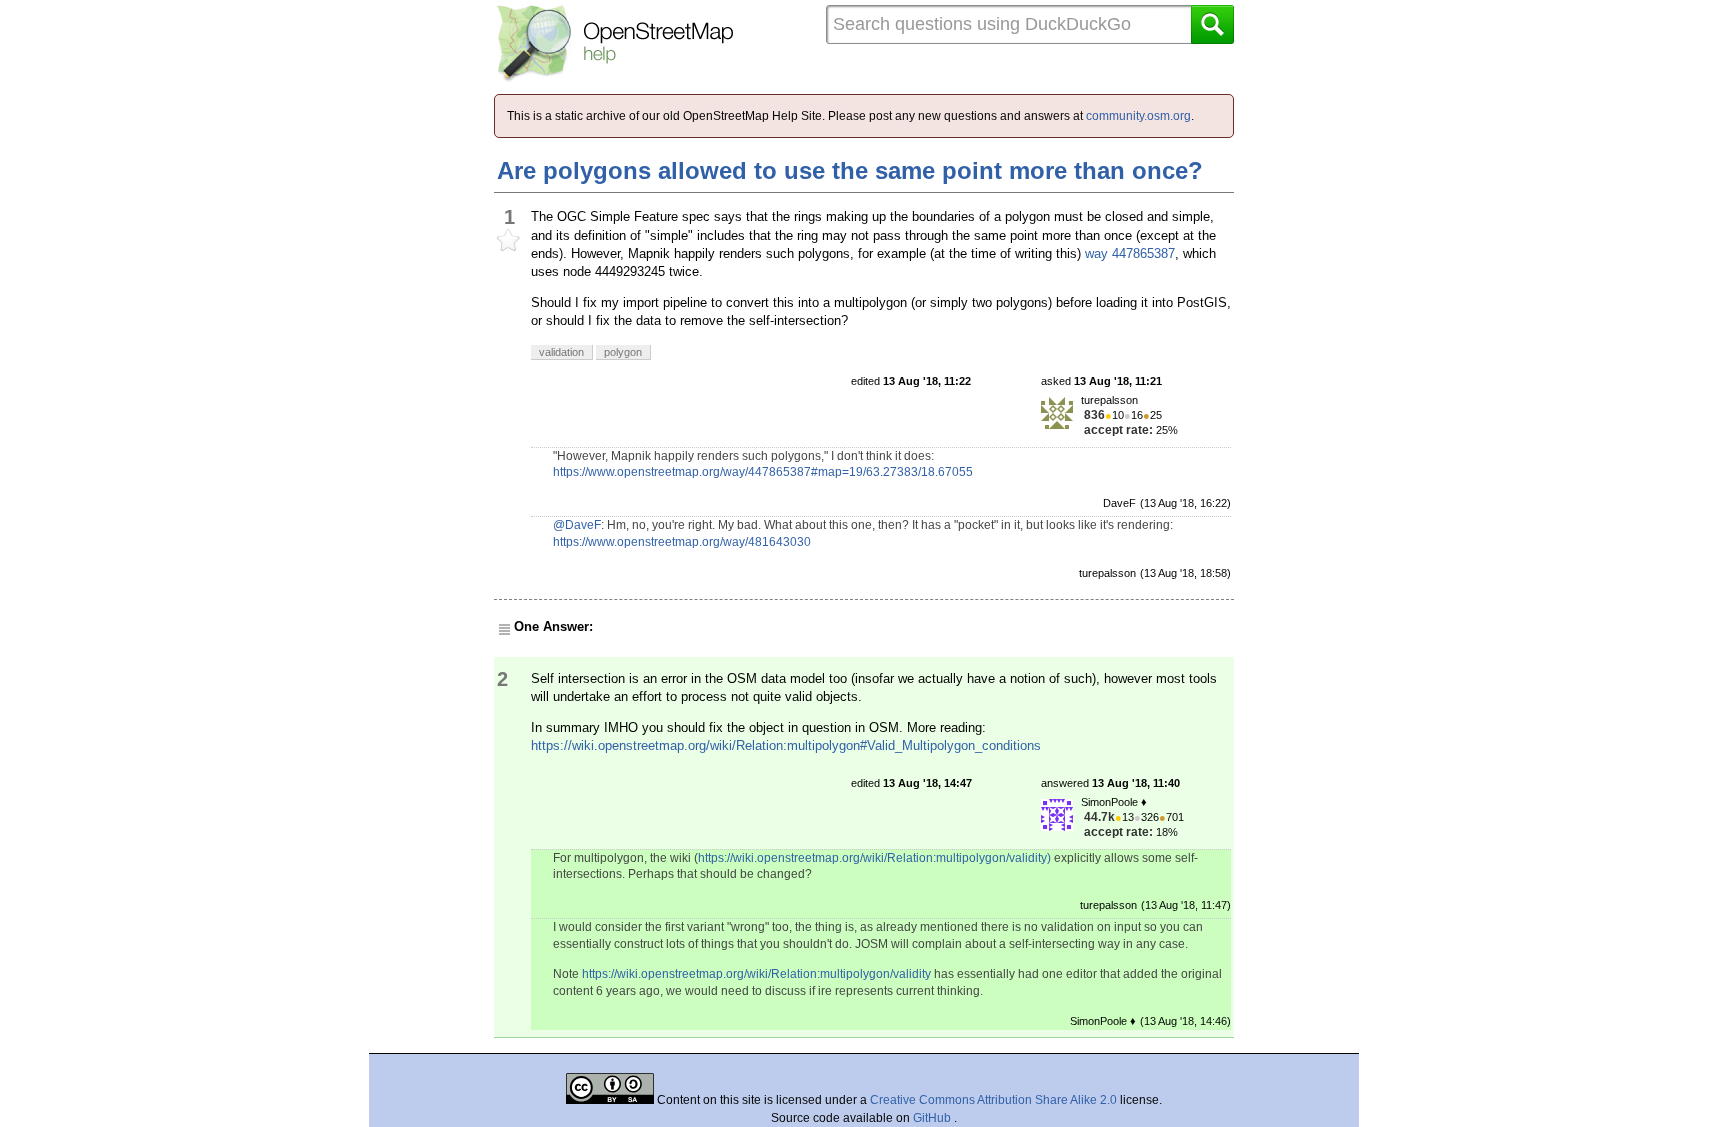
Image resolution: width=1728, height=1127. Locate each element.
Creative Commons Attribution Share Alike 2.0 (993, 1100)
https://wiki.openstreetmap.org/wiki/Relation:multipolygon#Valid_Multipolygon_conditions (786, 745)
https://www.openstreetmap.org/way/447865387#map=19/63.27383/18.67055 (763, 472)
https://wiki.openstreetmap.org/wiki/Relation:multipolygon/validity (756, 974)
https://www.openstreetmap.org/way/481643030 (682, 542)
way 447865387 (1130, 253)
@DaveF (577, 525)
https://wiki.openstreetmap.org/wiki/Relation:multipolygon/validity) (874, 858)
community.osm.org (1138, 116)
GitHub (933, 1118)
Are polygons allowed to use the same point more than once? (850, 170)
